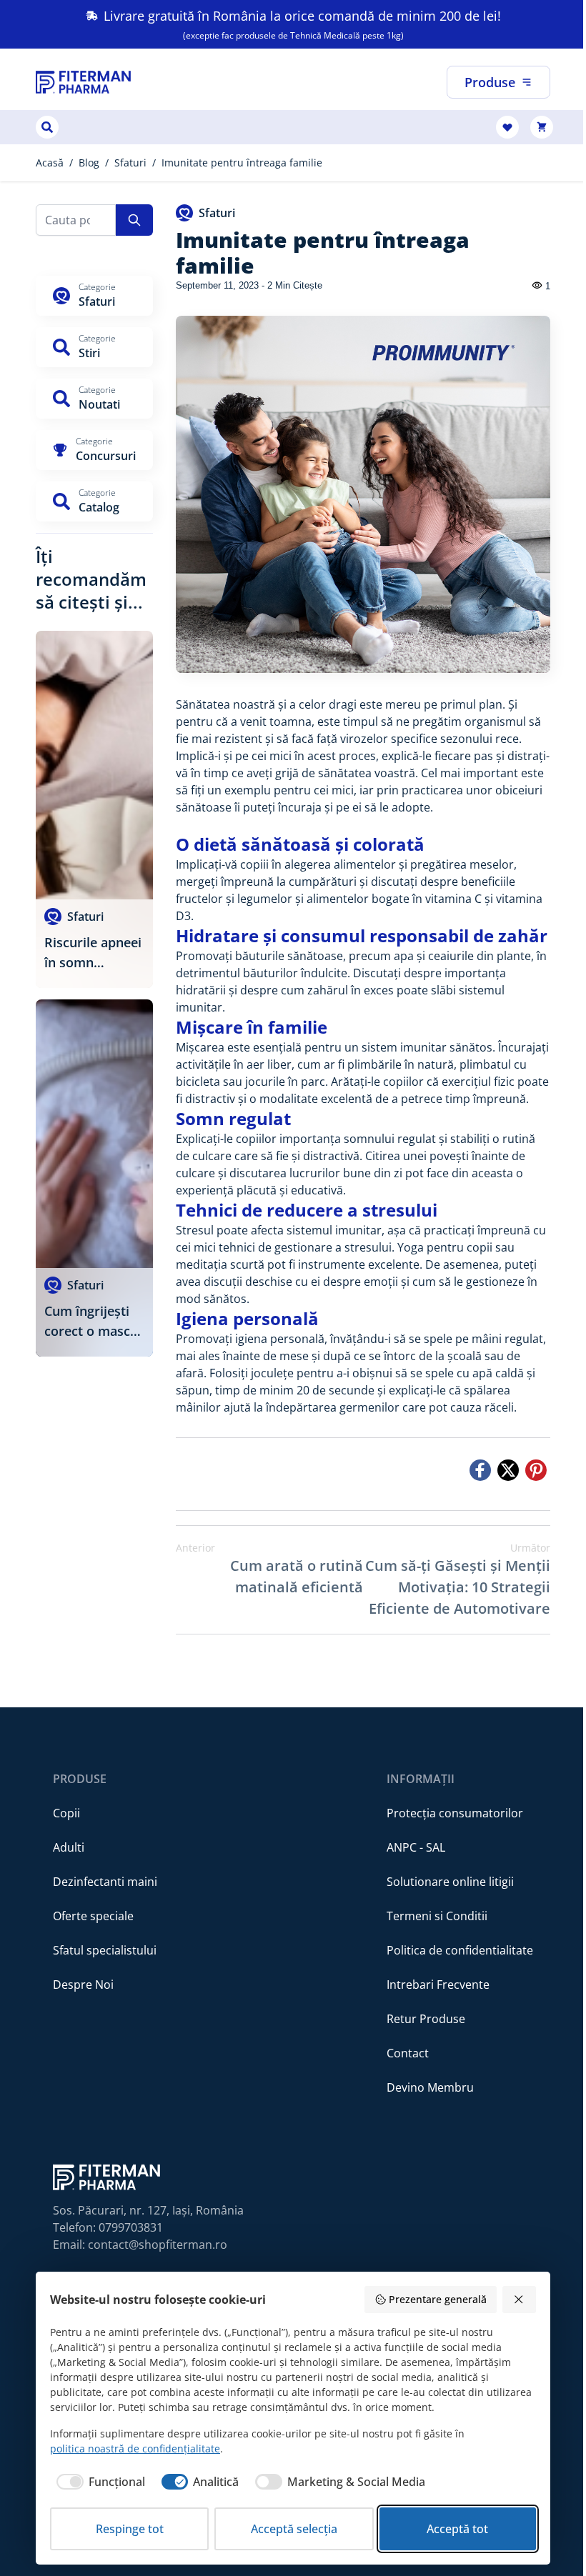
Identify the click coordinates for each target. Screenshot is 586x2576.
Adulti (69, 1847)
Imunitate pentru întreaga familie (242, 163)
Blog (89, 163)
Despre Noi (83, 1985)
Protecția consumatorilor (455, 1813)
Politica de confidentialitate (460, 1950)
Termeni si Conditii (437, 1916)
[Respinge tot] (520, 2300)
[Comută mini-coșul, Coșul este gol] (542, 127)
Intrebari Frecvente (438, 1985)
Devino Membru (430, 2087)
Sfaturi (130, 163)
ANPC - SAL (416, 1847)
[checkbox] (98, 2482)
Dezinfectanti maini (105, 1882)
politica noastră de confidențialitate (135, 2448)
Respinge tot (130, 2529)
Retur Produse (426, 2019)
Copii (66, 1813)
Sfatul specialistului (105, 1950)
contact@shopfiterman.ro (158, 2245)
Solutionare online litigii (450, 1882)
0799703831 (131, 2227)
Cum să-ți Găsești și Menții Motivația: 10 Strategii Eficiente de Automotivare (458, 1579)
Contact (408, 2053)
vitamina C (453, 899)
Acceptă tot (457, 2529)
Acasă (50, 163)
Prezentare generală (438, 2299)
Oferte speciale (93, 1916)
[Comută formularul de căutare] (47, 127)
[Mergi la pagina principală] (83, 82)
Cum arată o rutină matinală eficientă (269, 1569)
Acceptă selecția (294, 2529)
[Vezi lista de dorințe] (507, 127)
